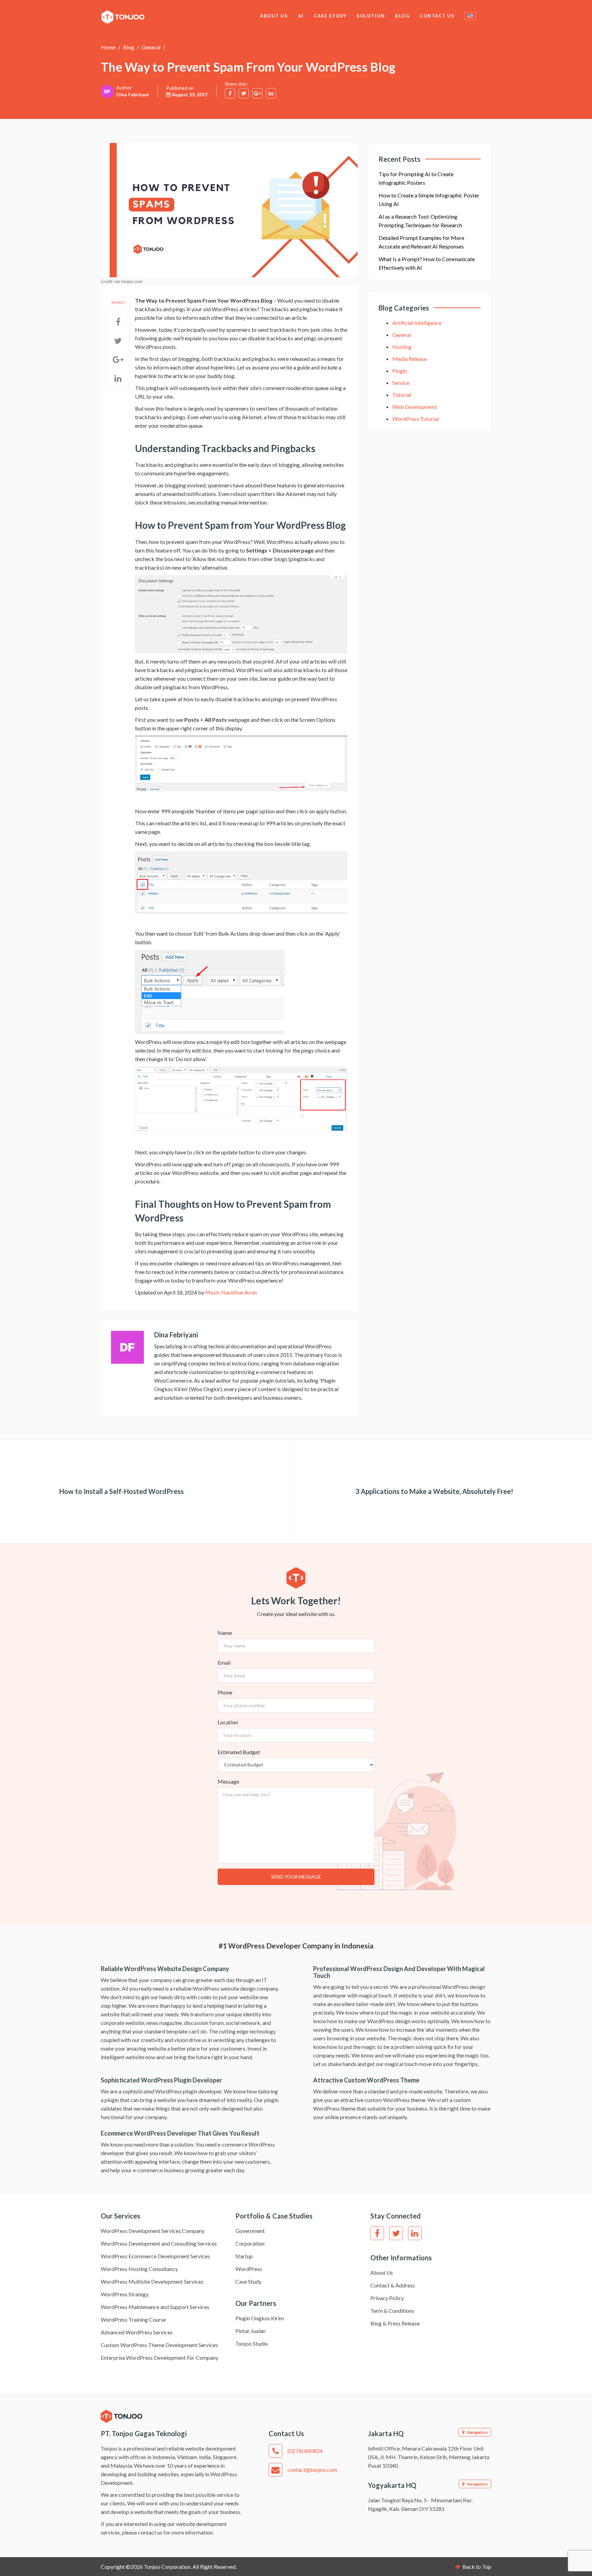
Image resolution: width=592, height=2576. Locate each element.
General (151, 47)
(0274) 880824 (305, 2451)
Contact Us (437, 16)
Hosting (402, 347)
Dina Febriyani (133, 94)
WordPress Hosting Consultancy (139, 2269)
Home (108, 47)
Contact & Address (393, 2285)
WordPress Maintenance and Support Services (155, 2307)
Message (228, 1781)
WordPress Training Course (133, 2319)
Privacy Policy (387, 2298)
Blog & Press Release (395, 2323)
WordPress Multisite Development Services (152, 2281)
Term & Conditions (392, 2311)
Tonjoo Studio (252, 2343)
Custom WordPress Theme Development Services (159, 2345)
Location (228, 1722)
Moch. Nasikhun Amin (231, 1292)
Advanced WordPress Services (137, 2332)
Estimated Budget (239, 1752)
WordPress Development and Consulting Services (159, 2243)
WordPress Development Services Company (153, 2231)
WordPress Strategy (125, 2294)
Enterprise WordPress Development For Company (159, 2358)
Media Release (410, 359)
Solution (371, 16)
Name (225, 1633)
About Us (274, 16)
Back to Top (476, 2567)
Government (250, 2231)
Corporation (250, 2243)
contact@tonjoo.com (312, 2470)
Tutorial (402, 395)
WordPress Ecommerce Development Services (155, 2256)
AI (301, 16)
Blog (402, 16)
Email (224, 1662)
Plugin (400, 371)
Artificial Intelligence (417, 323)
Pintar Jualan (250, 2331)
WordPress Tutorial (416, 419)
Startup (244, 2256)
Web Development (415, 407)
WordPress (249, 2269)
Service (401, 383)
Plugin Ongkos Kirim (260, 2318)
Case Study (330, 16)
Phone (225, 1692)
